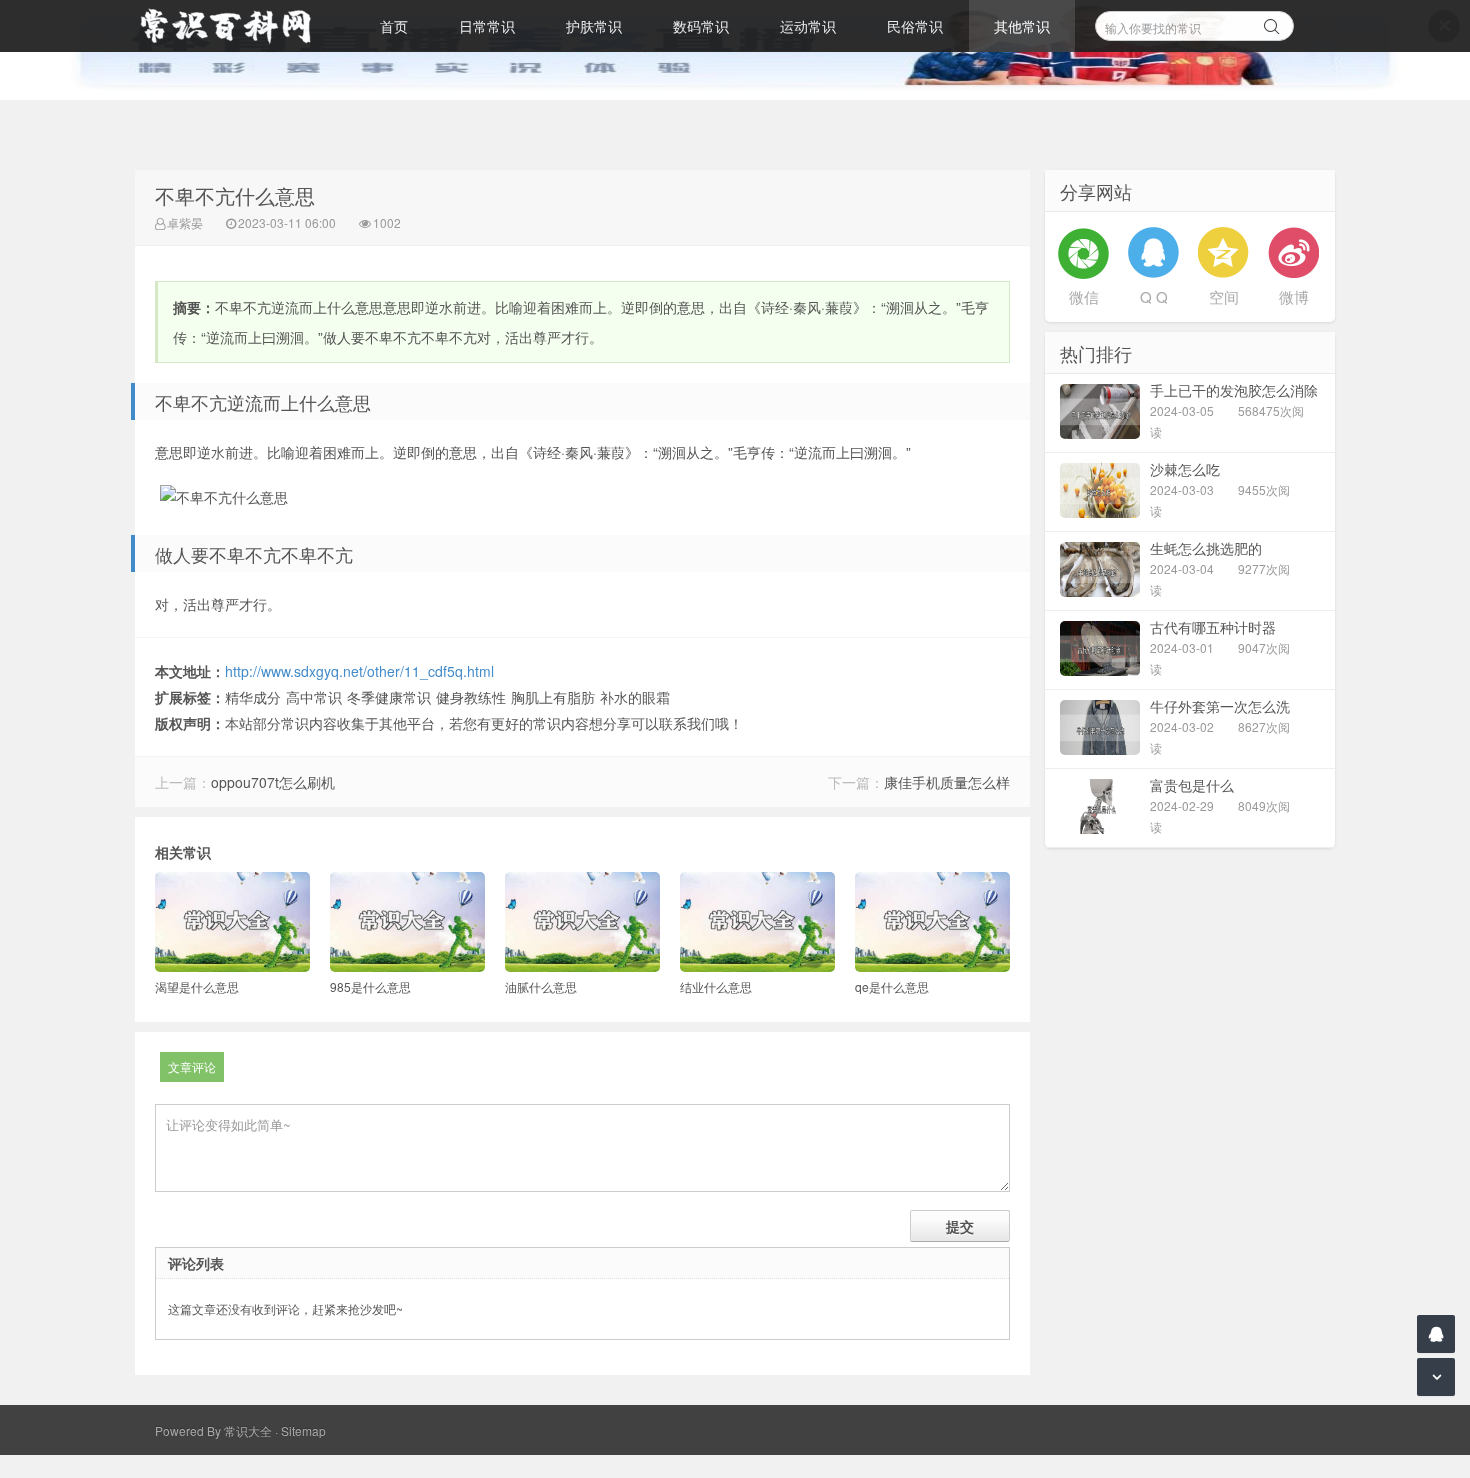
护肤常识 (594, 26)
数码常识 (701, 26)
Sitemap (303, 1430)
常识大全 (248, 1430)
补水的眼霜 (635, 697)
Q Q (1154, 296)
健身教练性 (471, 697)
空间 (1224, 296)
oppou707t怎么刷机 (273, 782)
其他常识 (1022, 26)
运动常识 (808, 26)
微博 (1294, 296)
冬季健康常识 (389, 697)
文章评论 (192, 1066)
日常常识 (487, 26)
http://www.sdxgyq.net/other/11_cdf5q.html (359, 671)
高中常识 (314, 697)
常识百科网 (235, 26)
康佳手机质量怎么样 (947, 782)
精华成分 (253, 697)
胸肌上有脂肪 (553, 697)
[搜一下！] (1272, 23)
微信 (1084, 296)
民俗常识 (915, 26)
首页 (394, 26)
